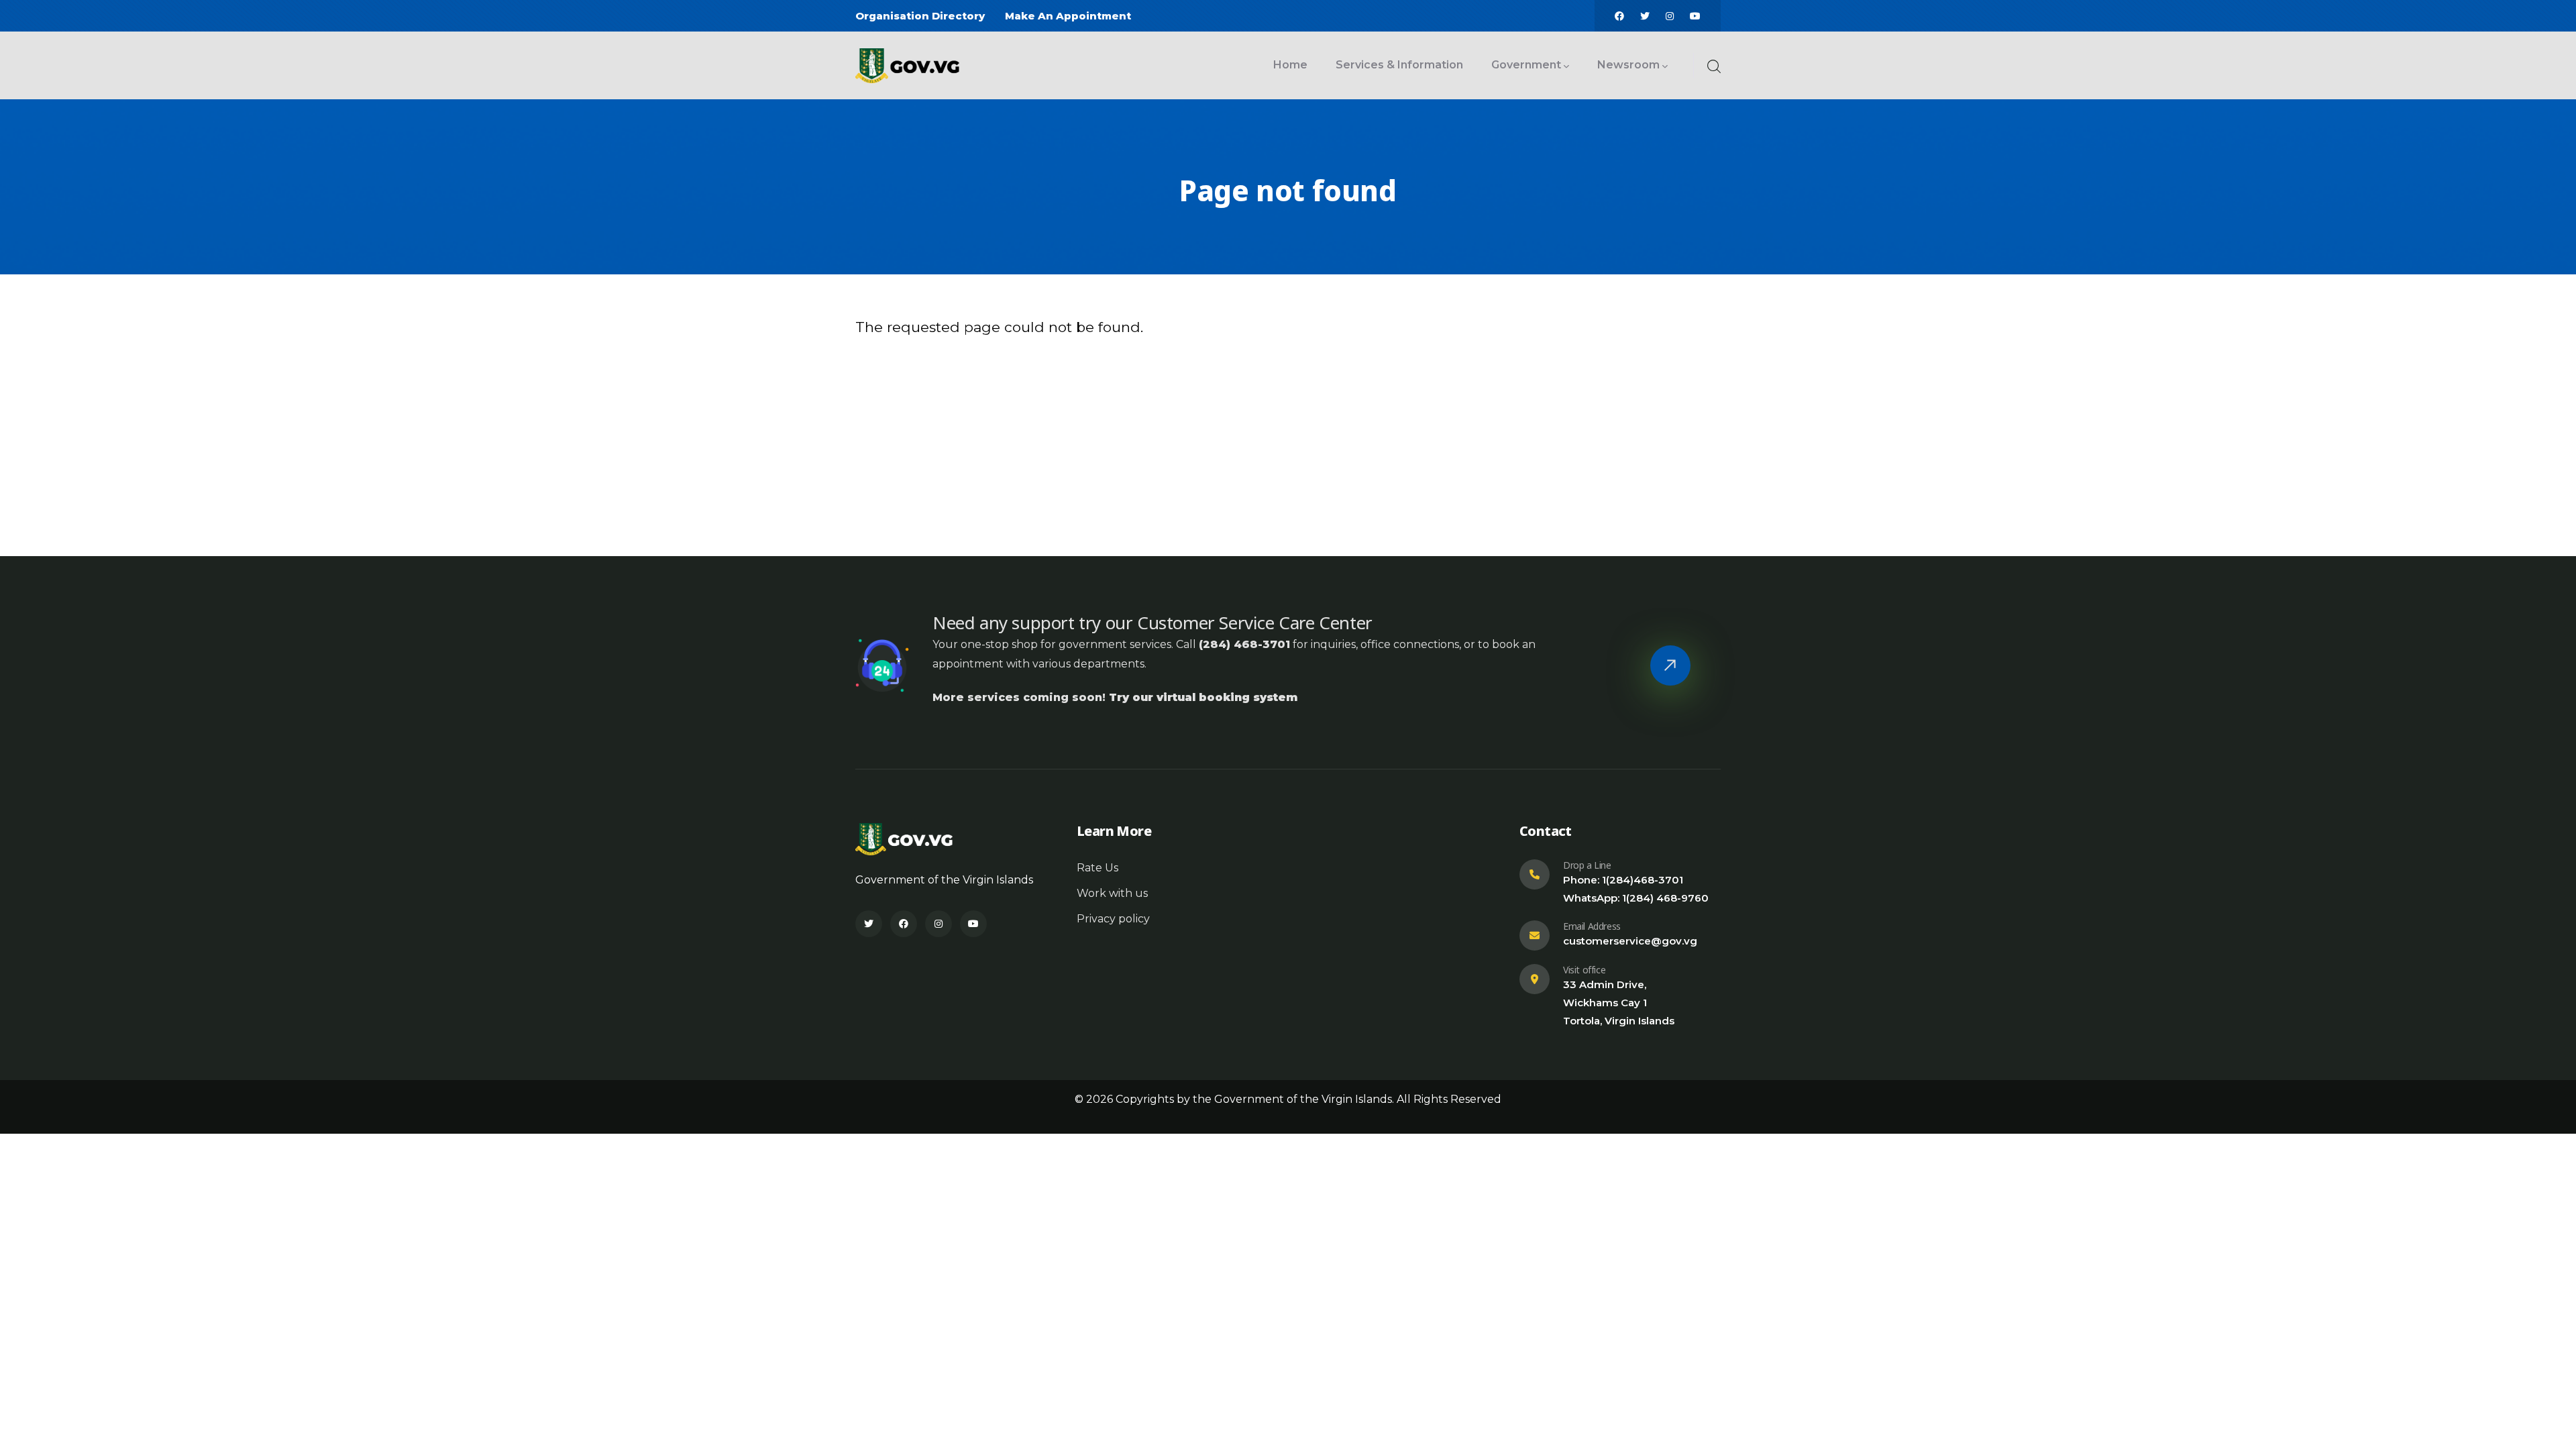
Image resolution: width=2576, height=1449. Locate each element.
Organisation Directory (920, 16)
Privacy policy (1113, 919)
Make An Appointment (1068, 16)
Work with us (1112, 893)
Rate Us (1097, 868)
